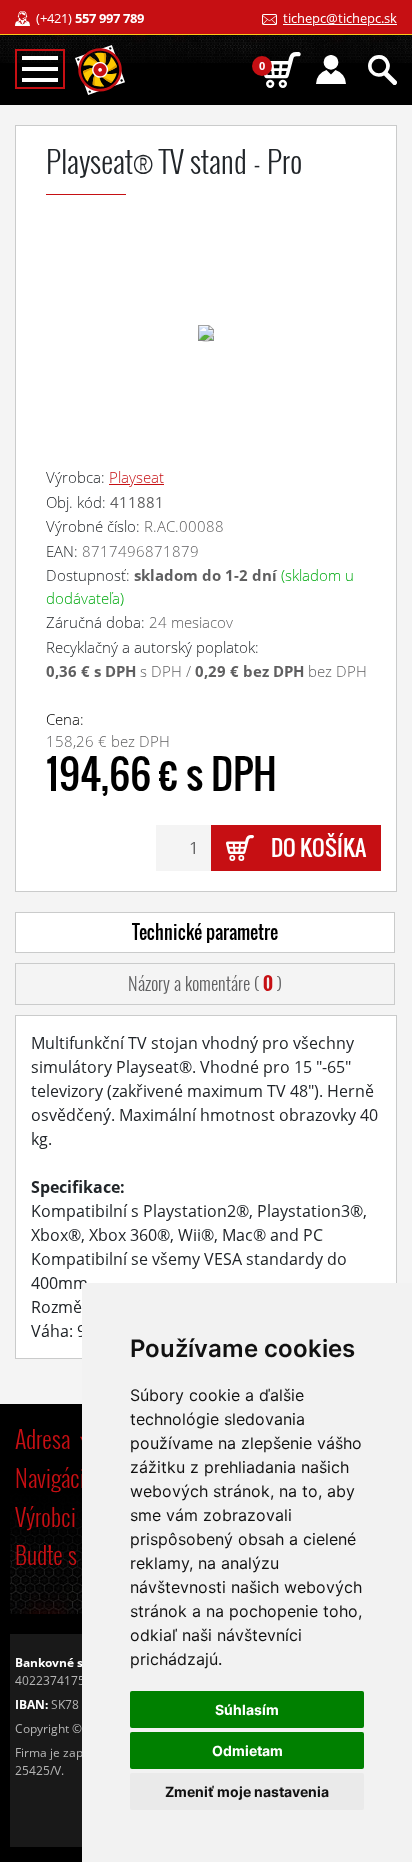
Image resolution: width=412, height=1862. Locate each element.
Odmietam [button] (247, 1750)
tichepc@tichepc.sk (340, 18)
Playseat (136, 477)
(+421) (90, 18)
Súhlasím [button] (247, 1709)
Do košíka (318, 847)
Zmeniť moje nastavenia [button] (247, 1791)
